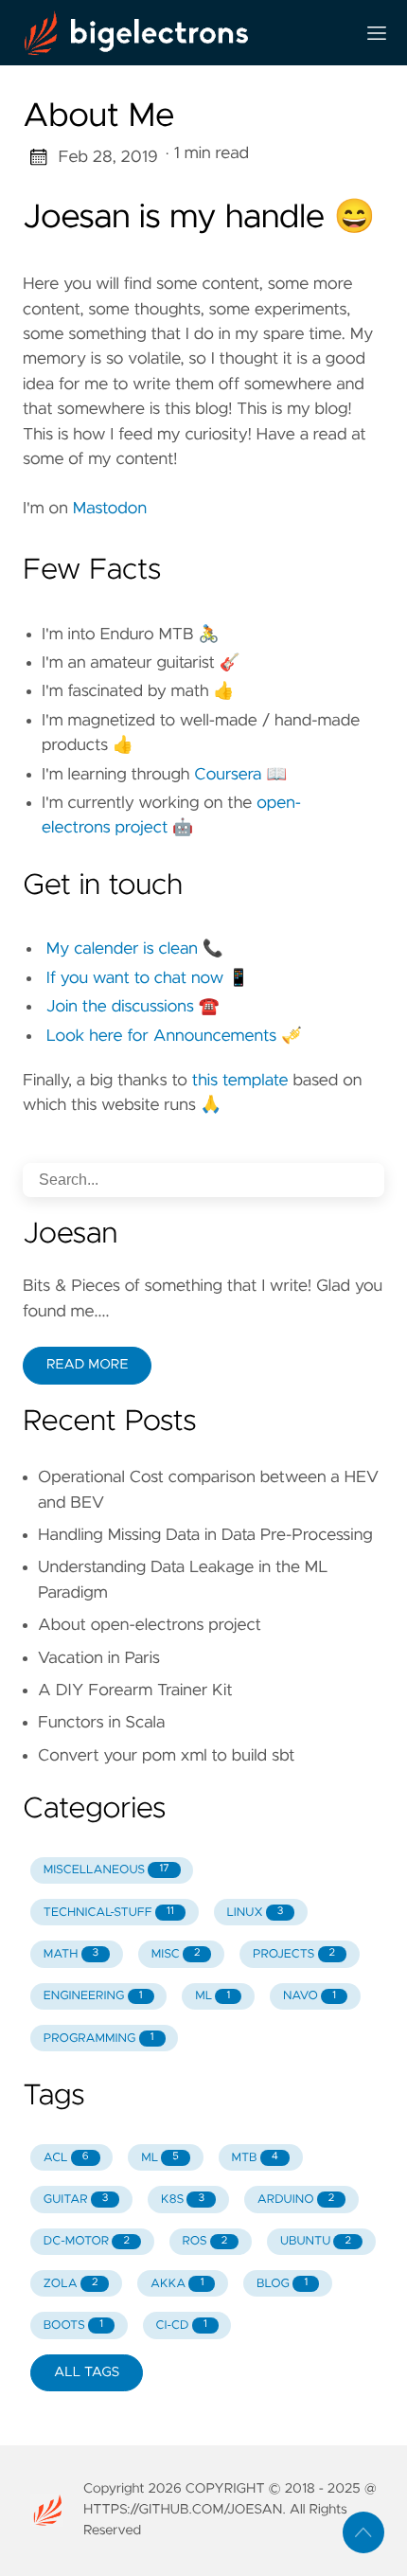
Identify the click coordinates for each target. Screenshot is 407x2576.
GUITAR (76, 2200)
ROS (205, 2241)
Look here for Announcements (161, 1036)
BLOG (282, 2284)
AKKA (177, 2284)
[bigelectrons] (181, 33)
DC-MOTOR (87, 2241)
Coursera (228, 775)
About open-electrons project (150, 1625)
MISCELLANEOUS (106, 1870)
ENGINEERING (93, 1996)
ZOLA (71, 2284)
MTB (254, 2158)
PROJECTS (294, 1954)
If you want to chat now (135, 978)
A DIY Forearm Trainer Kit (135, 1690)
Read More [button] (87, 1365)
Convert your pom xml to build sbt (166, 1756)
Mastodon (110, 509)
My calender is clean (122, 949)
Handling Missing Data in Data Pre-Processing (205, 1535)
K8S (183, 2200)
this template (240, 1081)
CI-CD (182, 2326)
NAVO (310, 1996)
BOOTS (73, 2326)
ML (212, 1996)
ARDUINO (296, 2200)
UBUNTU (316, 2241)
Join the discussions (120, 1007)
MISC (176, 1954)
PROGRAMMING (99, 2039)
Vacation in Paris (99, 1658)
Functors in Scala (101, 1723)
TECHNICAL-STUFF (109, 1913)
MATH (71, 1954)
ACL (66, 2158)
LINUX (255, 1913)
